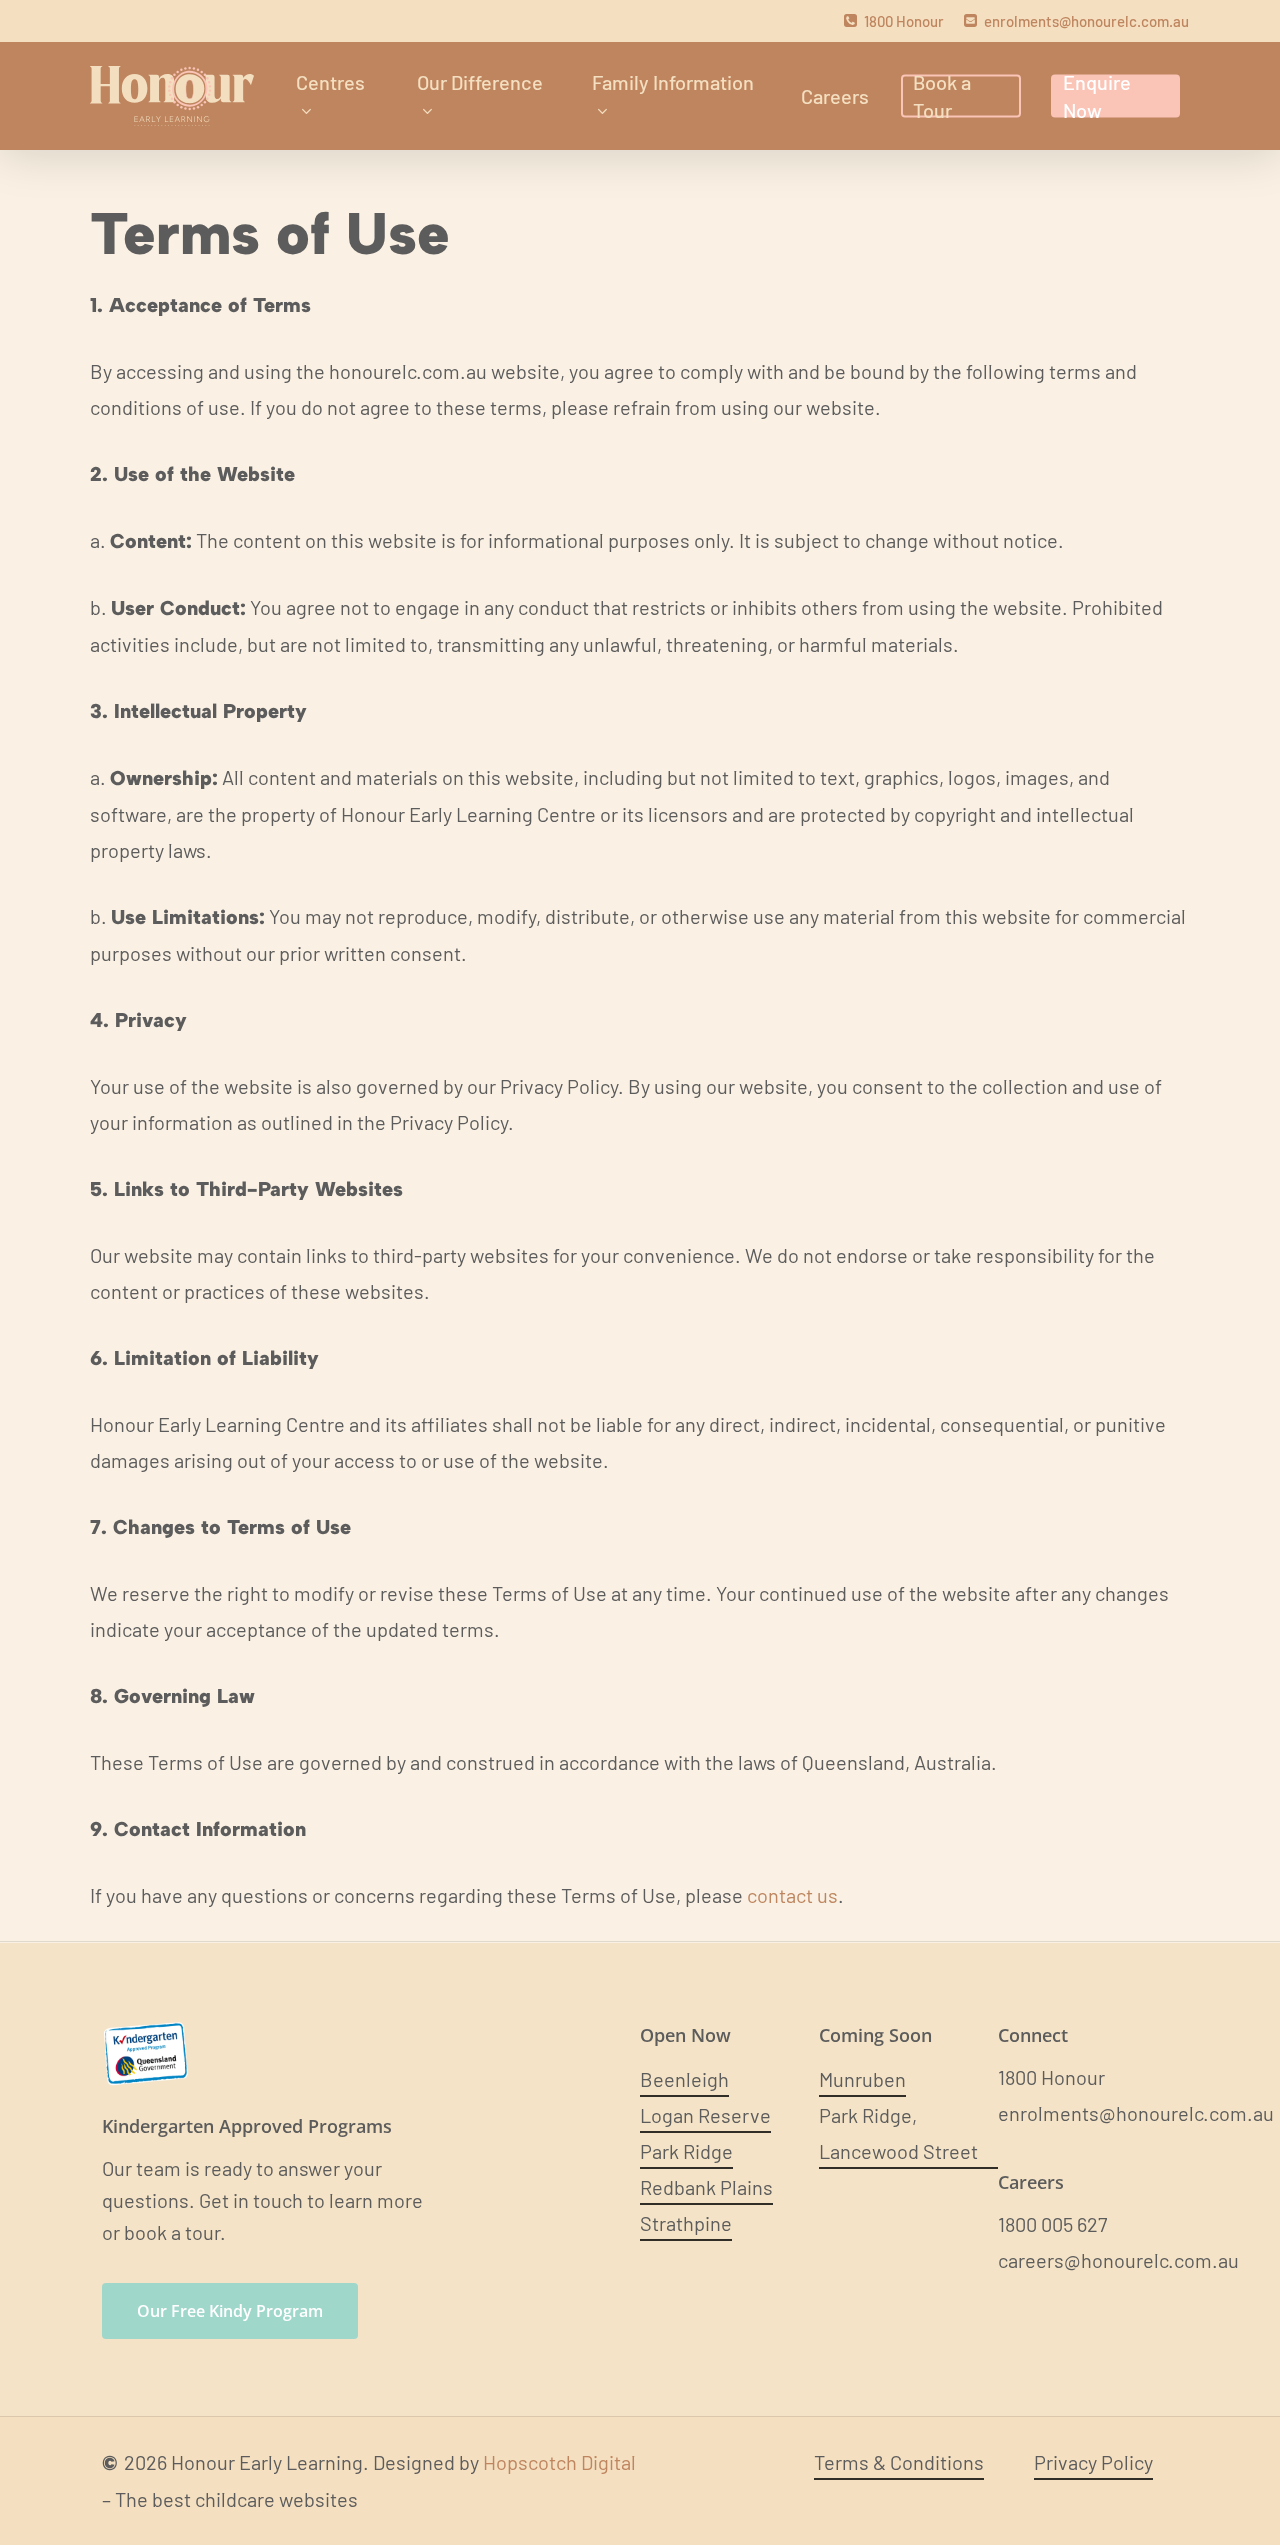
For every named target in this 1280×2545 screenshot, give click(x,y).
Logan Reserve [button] (705, 2115)
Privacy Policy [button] (1093, 2462)
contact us (792, 1895)
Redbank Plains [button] (706, 2187)
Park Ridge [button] (686, 2151)
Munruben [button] (862, 2079)
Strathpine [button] (686, 2223)
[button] (230, 2311)
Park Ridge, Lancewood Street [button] (898, 2133)
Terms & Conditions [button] (899, 2462)
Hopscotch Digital (559, 2462)
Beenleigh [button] (684, 2079)
